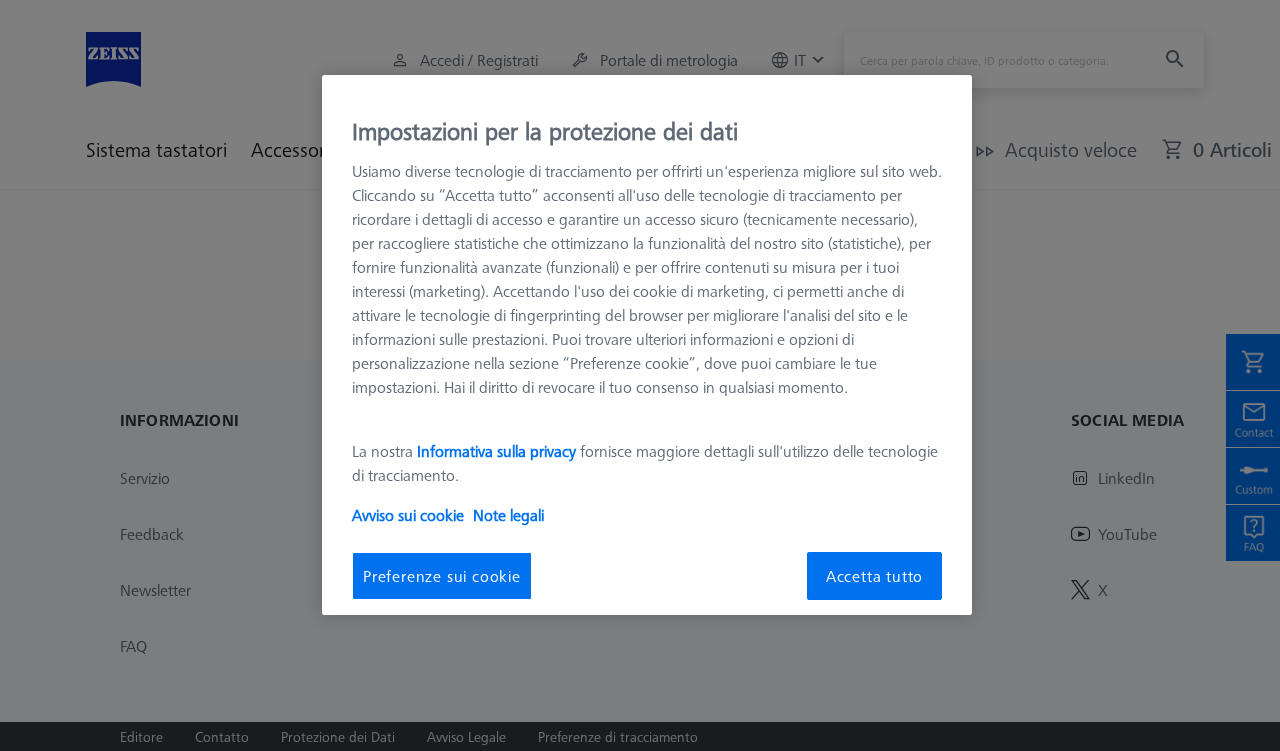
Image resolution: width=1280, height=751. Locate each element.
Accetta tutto (874, 576)
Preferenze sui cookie (442, 576)
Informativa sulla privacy (496, 451)
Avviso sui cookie (408, 515)
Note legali (508, 515)
